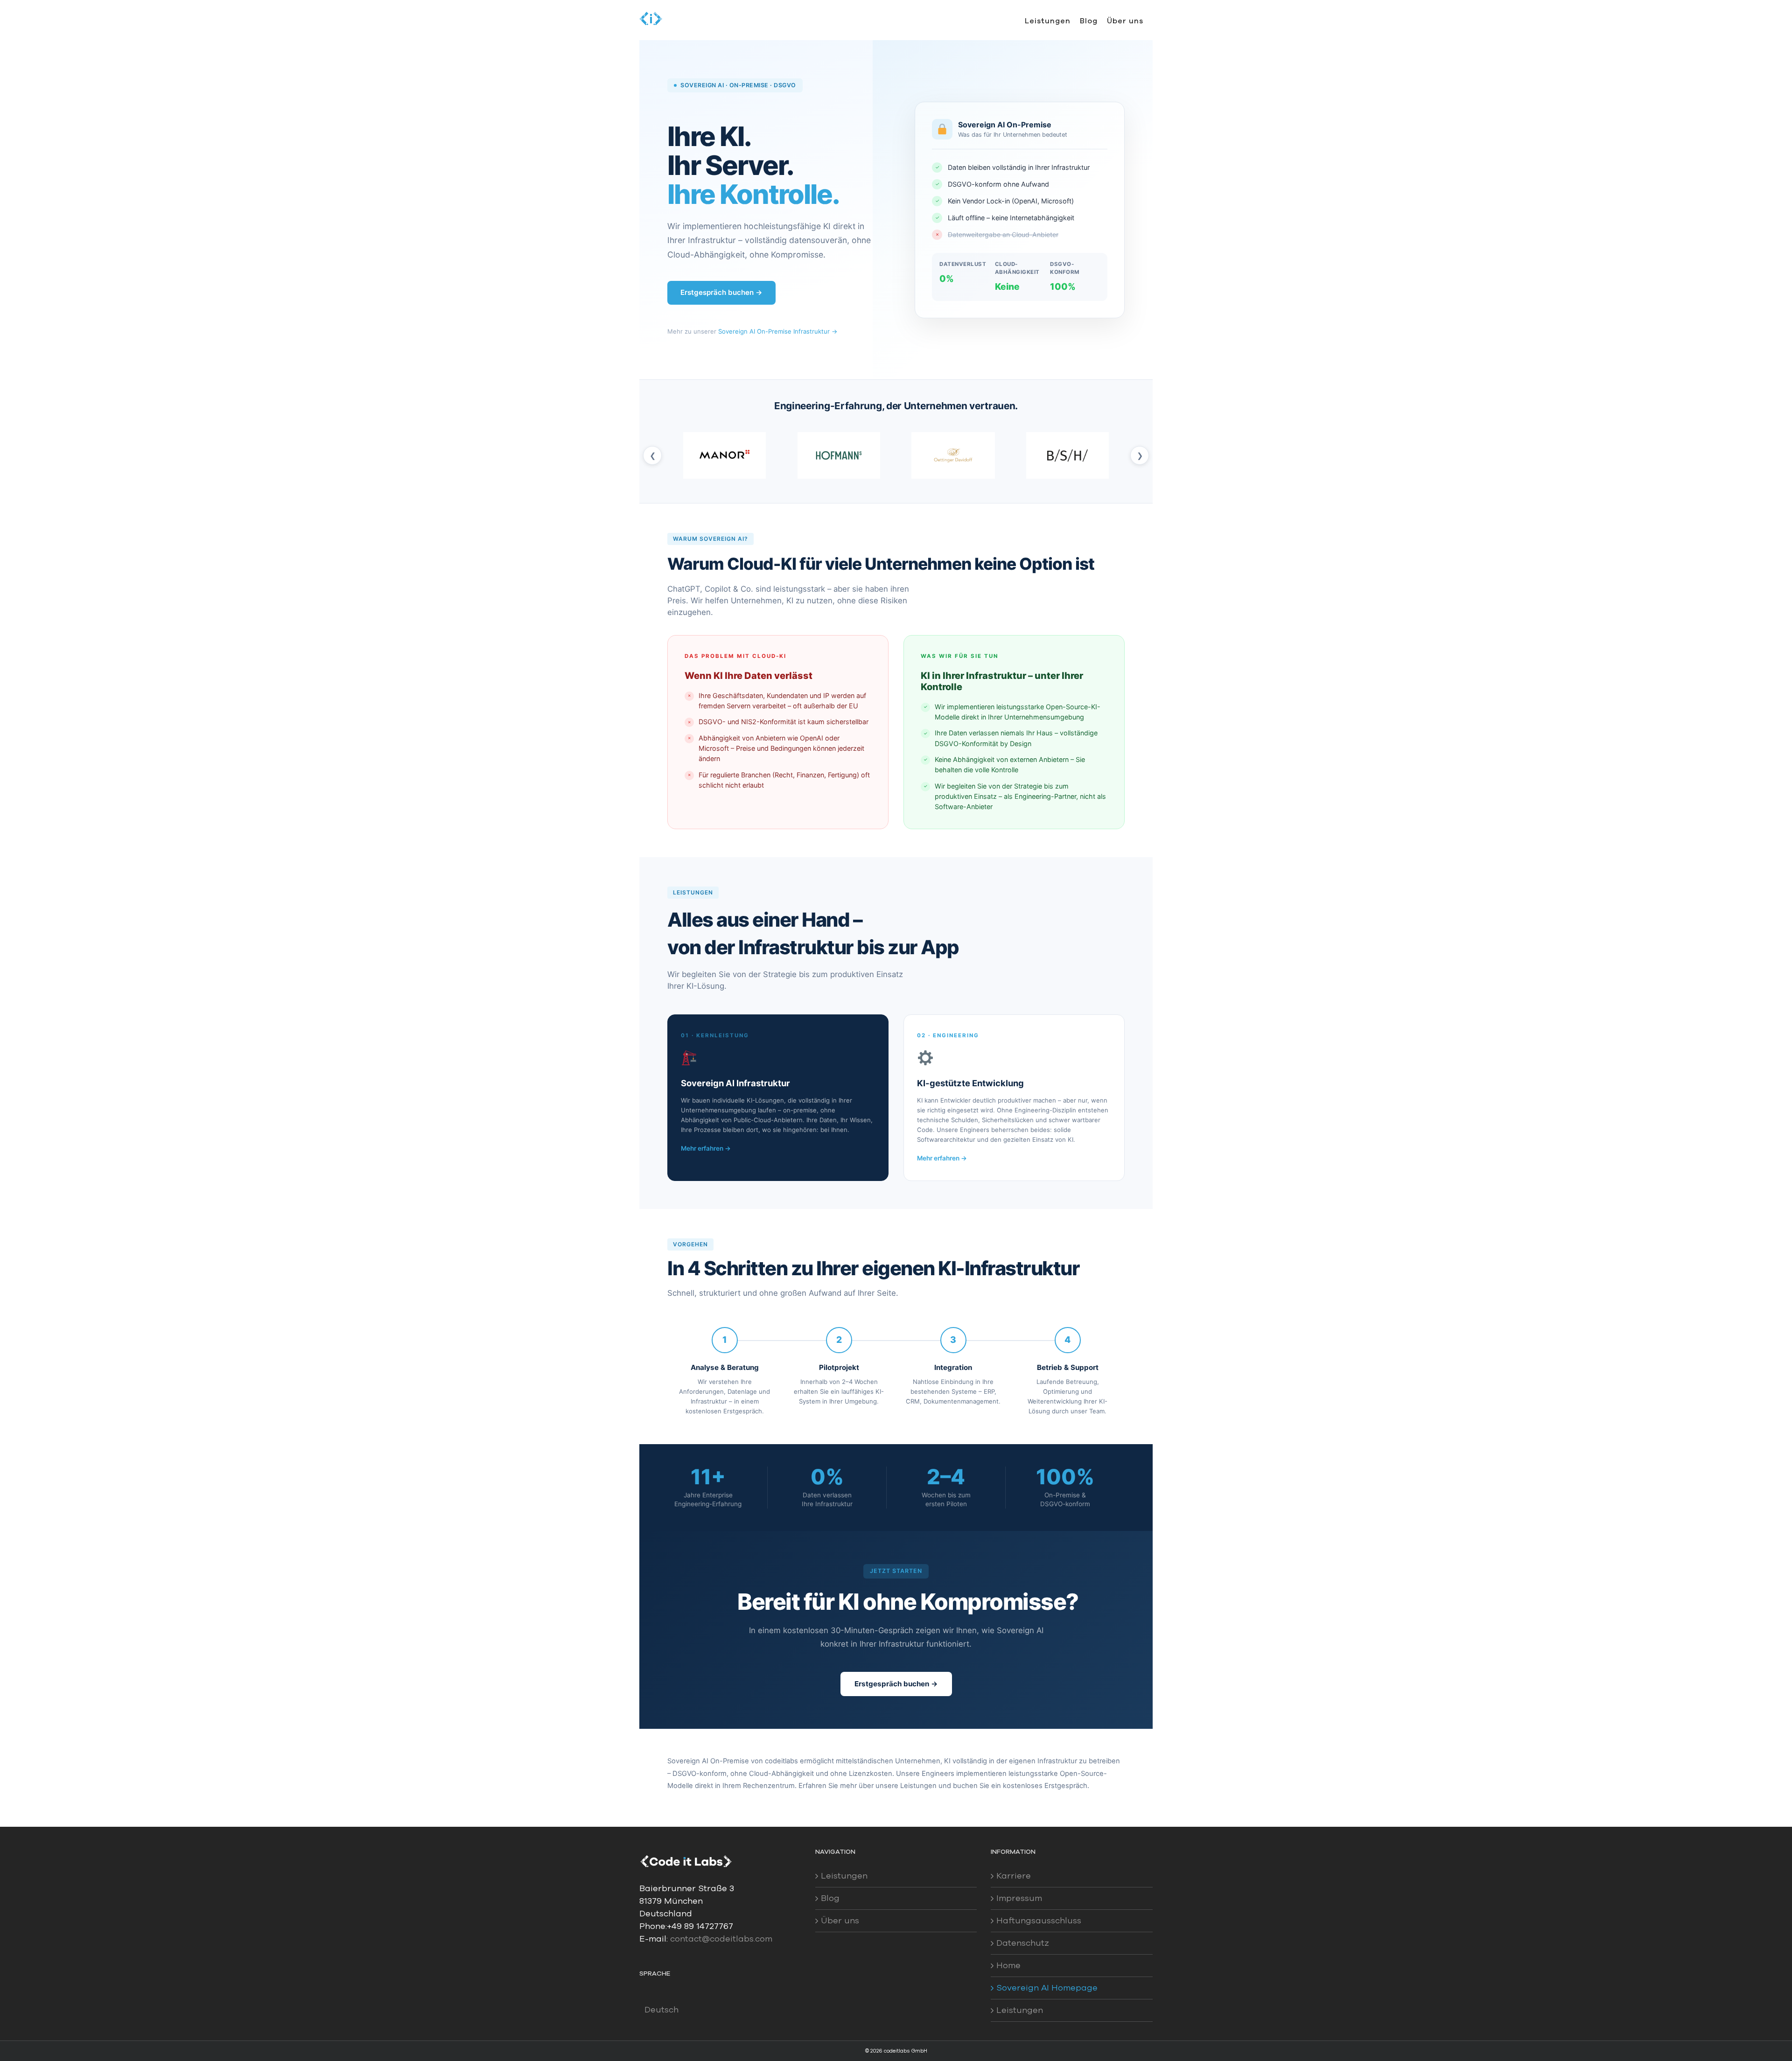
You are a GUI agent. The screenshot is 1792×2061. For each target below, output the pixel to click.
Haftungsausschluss (1039, 1921)
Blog (830, 1898)
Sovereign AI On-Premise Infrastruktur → (778, 331)
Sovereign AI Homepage (1047, 1988)
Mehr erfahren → (706, 1148)
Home (1008, 1965)
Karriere (1014, 1876)
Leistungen (844, 1876)
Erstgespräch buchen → (721, 292)
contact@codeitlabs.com (721, 1939)
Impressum (1019, 1898)
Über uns (840, 1921)
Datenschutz (1023, 1943)
